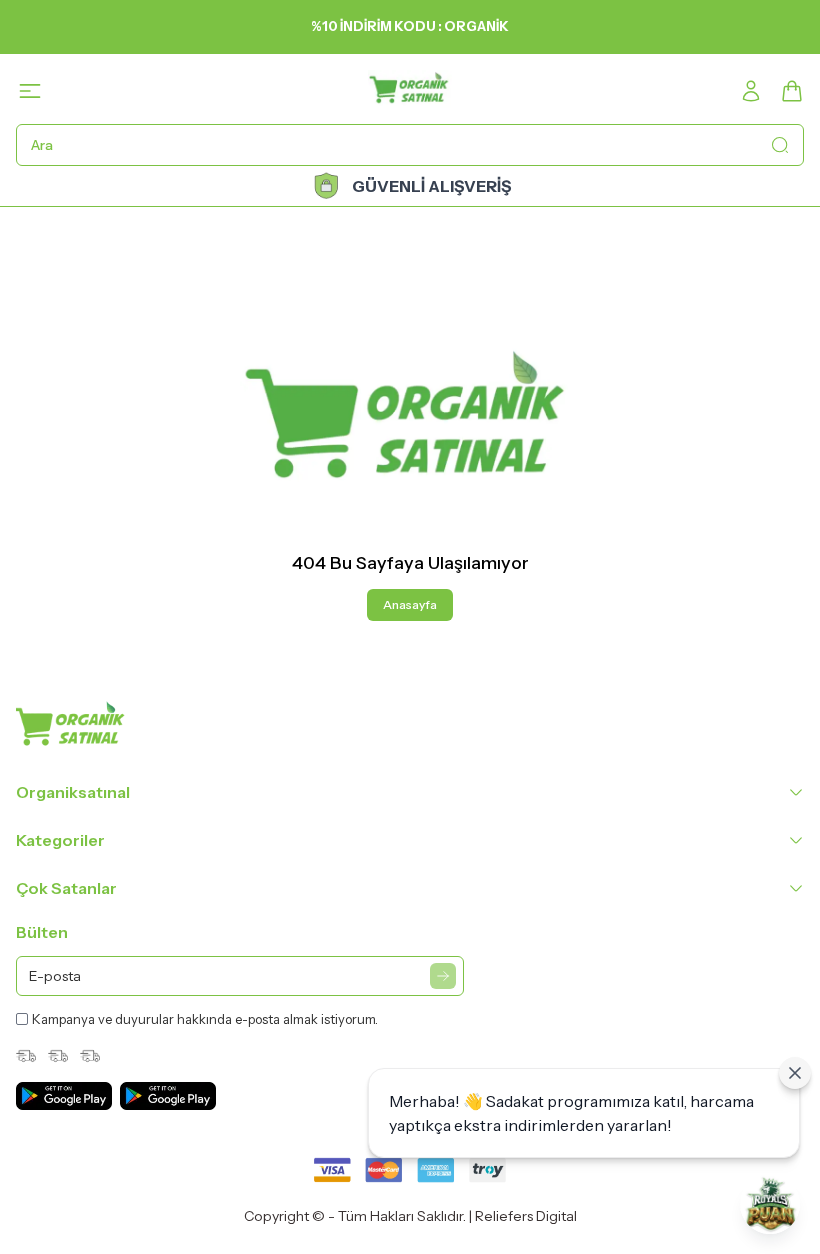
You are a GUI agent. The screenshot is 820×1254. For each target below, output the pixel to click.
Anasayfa (410, 604)
